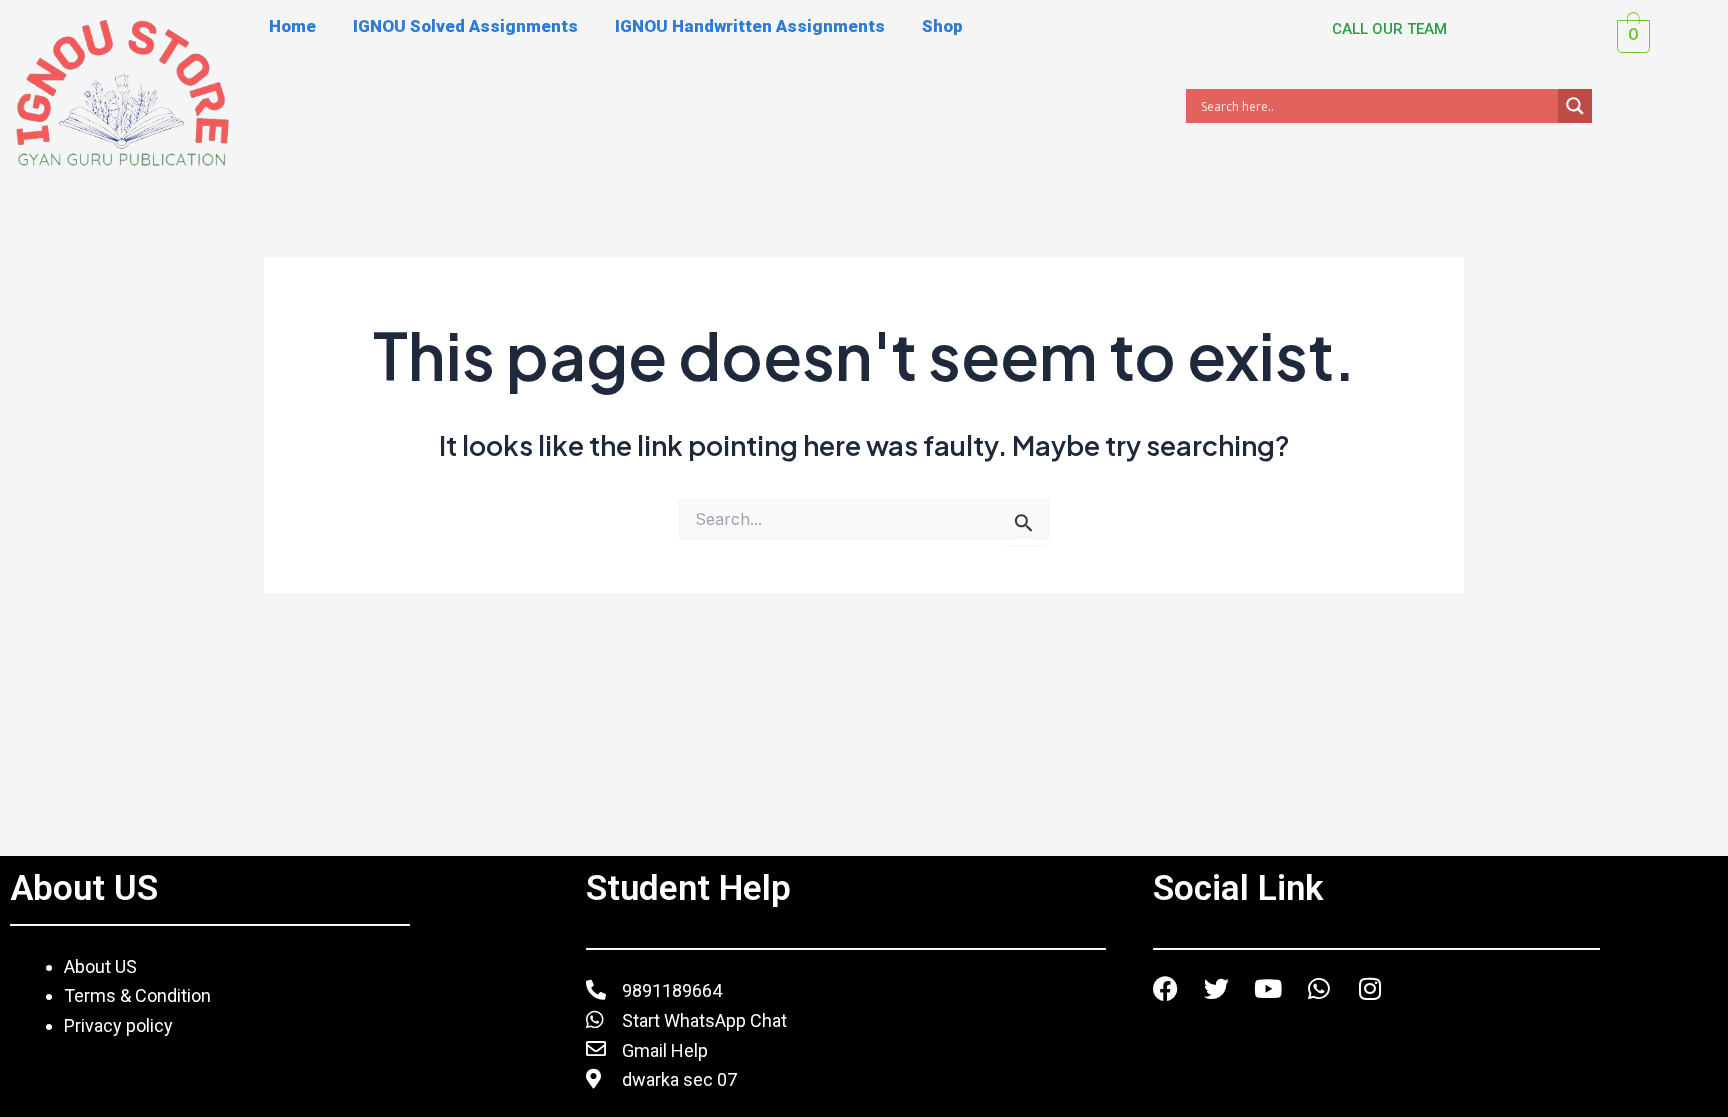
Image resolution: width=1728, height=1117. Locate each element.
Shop (942, 26)
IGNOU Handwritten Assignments (750, 26)
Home (292, 26)
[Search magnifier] (1575, 106)
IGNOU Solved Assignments (465, 26)
